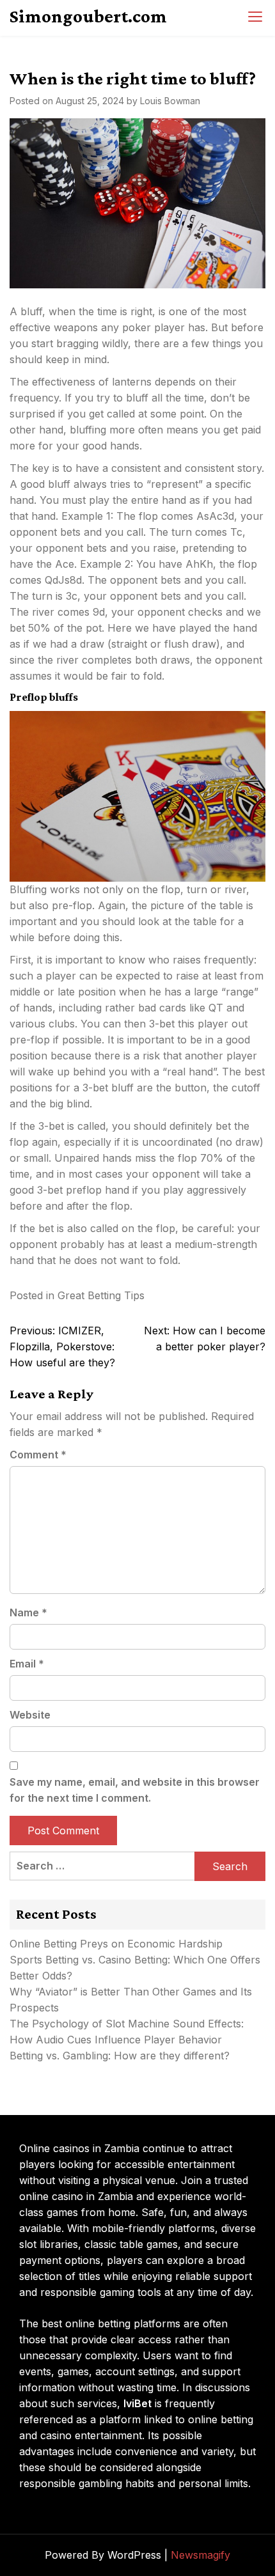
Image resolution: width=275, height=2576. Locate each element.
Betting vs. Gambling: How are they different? (120, 2056)
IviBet (137, 2403)
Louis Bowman (170, 101)
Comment (38, 1455)
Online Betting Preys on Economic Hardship (116, 1944)
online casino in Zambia (76, 2196)
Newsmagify (200, 2555)
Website (30, 1715)
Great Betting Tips (101, 1295)
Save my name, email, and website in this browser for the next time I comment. (135, 1790)
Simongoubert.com (88, 16)
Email (27, 1664)
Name (28, 1612)
